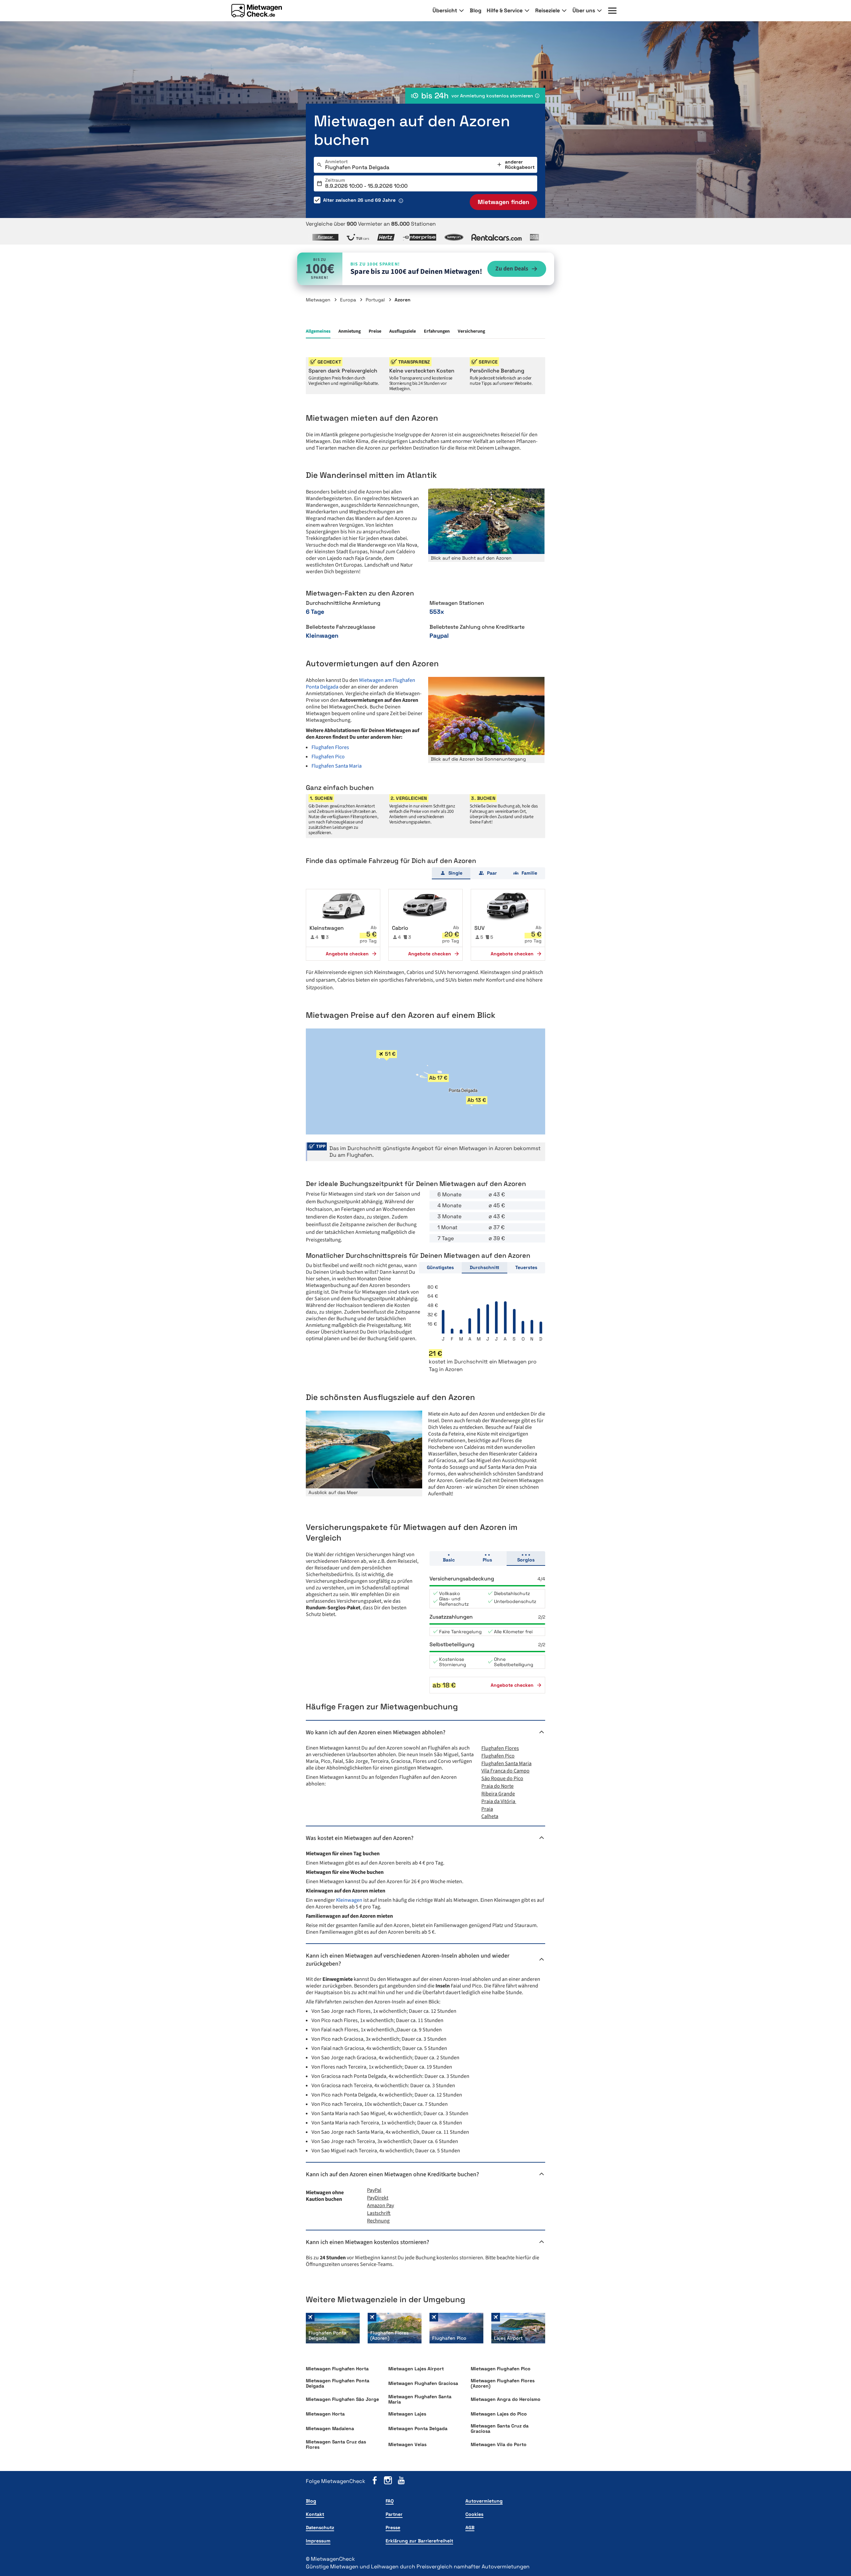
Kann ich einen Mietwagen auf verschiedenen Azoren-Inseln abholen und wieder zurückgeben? (408, 1960)
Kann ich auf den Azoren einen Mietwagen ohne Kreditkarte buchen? (392, 2174)
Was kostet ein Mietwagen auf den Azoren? (360, 1838)
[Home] (257, 11)
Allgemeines (318, 331)
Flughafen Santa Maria (337, 766)
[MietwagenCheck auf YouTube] (401, 2481)
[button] (343, 925)
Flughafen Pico (328, 757)
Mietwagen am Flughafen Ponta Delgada (361, 684)
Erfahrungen (437, 331)
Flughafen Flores (330, 747)
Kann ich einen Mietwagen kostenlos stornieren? (367, 2242)
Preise (375, 331)
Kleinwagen (350, 1900)
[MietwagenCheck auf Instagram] (388, 2481)
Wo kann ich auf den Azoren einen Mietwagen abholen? (376, 1732)
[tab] (451, 873)
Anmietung (350, 331)
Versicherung (471, 331)
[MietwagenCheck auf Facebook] (375, 2481)
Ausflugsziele (403, 331)
